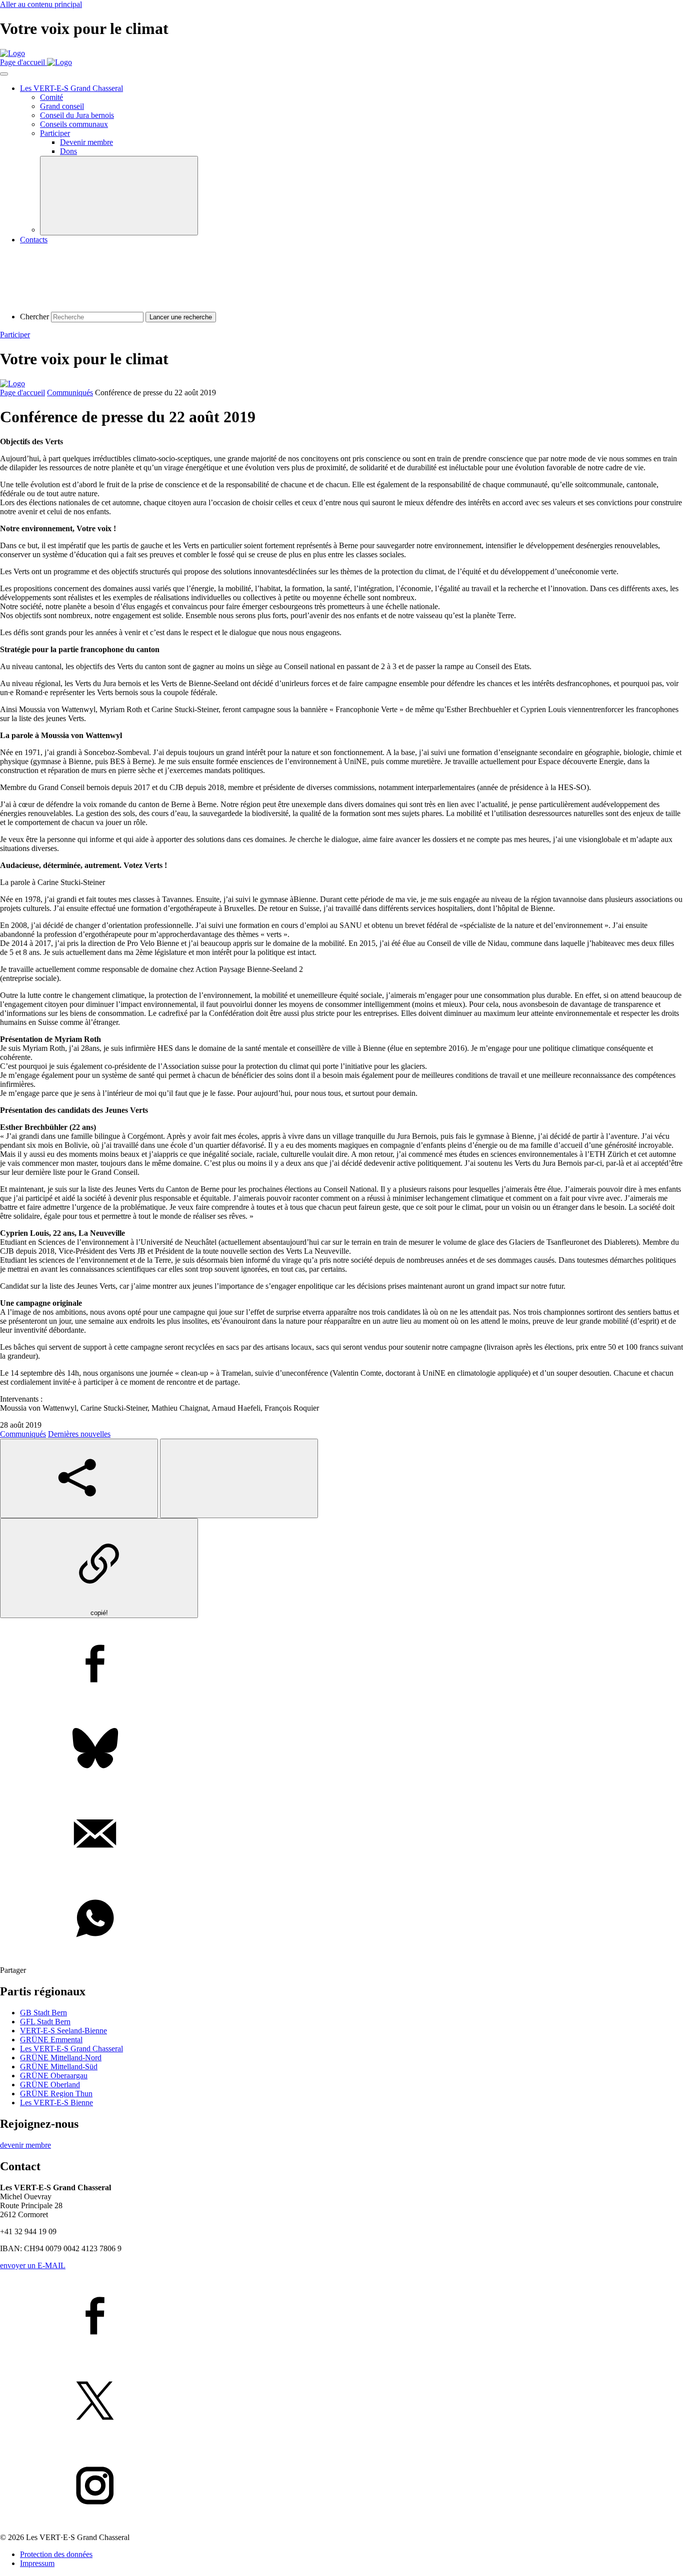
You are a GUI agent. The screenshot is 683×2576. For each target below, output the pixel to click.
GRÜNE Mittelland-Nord (61, 2058)
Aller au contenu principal (41, 4)
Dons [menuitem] (68, 151)
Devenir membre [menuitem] (86, 142)
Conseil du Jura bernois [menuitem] (77, 115)
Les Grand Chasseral (71, 2049)
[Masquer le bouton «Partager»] (239, 1478)
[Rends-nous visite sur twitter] (341, 2402)
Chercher (34, 317)
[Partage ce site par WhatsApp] (341, 1919)
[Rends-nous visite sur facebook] (341, 2317)
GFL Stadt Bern (45, 2022)
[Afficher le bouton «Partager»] (79, 1478)
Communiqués (70, 393)
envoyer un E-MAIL (33, 2265)
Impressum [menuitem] (37, 2563)
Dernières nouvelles (79, 1434)
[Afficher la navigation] (4, 74)
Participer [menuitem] (55, 133)
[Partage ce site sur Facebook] (341, 1665)
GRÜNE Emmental (51, 2040)
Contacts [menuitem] (34, 240)
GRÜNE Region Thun (56, 2094)
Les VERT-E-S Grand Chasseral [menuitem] (71, 88)
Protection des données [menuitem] (56, 2554)
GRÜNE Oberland (50, 2085)
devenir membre (25, 2145)
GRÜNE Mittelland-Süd (59, 2067)
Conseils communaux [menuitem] (74, 124)
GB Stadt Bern (43, 2013)
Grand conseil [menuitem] (62, 106)
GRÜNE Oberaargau (54, 2076)
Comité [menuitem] (51, 97)
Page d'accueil (22, 393)
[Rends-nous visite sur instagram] (341, 2487)
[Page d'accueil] (12, 53)
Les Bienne (56, 2103)
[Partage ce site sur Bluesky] (341, 1749)
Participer (15, 335)
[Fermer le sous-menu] (119, 196)
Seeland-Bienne (63, 2031)
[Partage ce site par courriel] (341, 1834)
